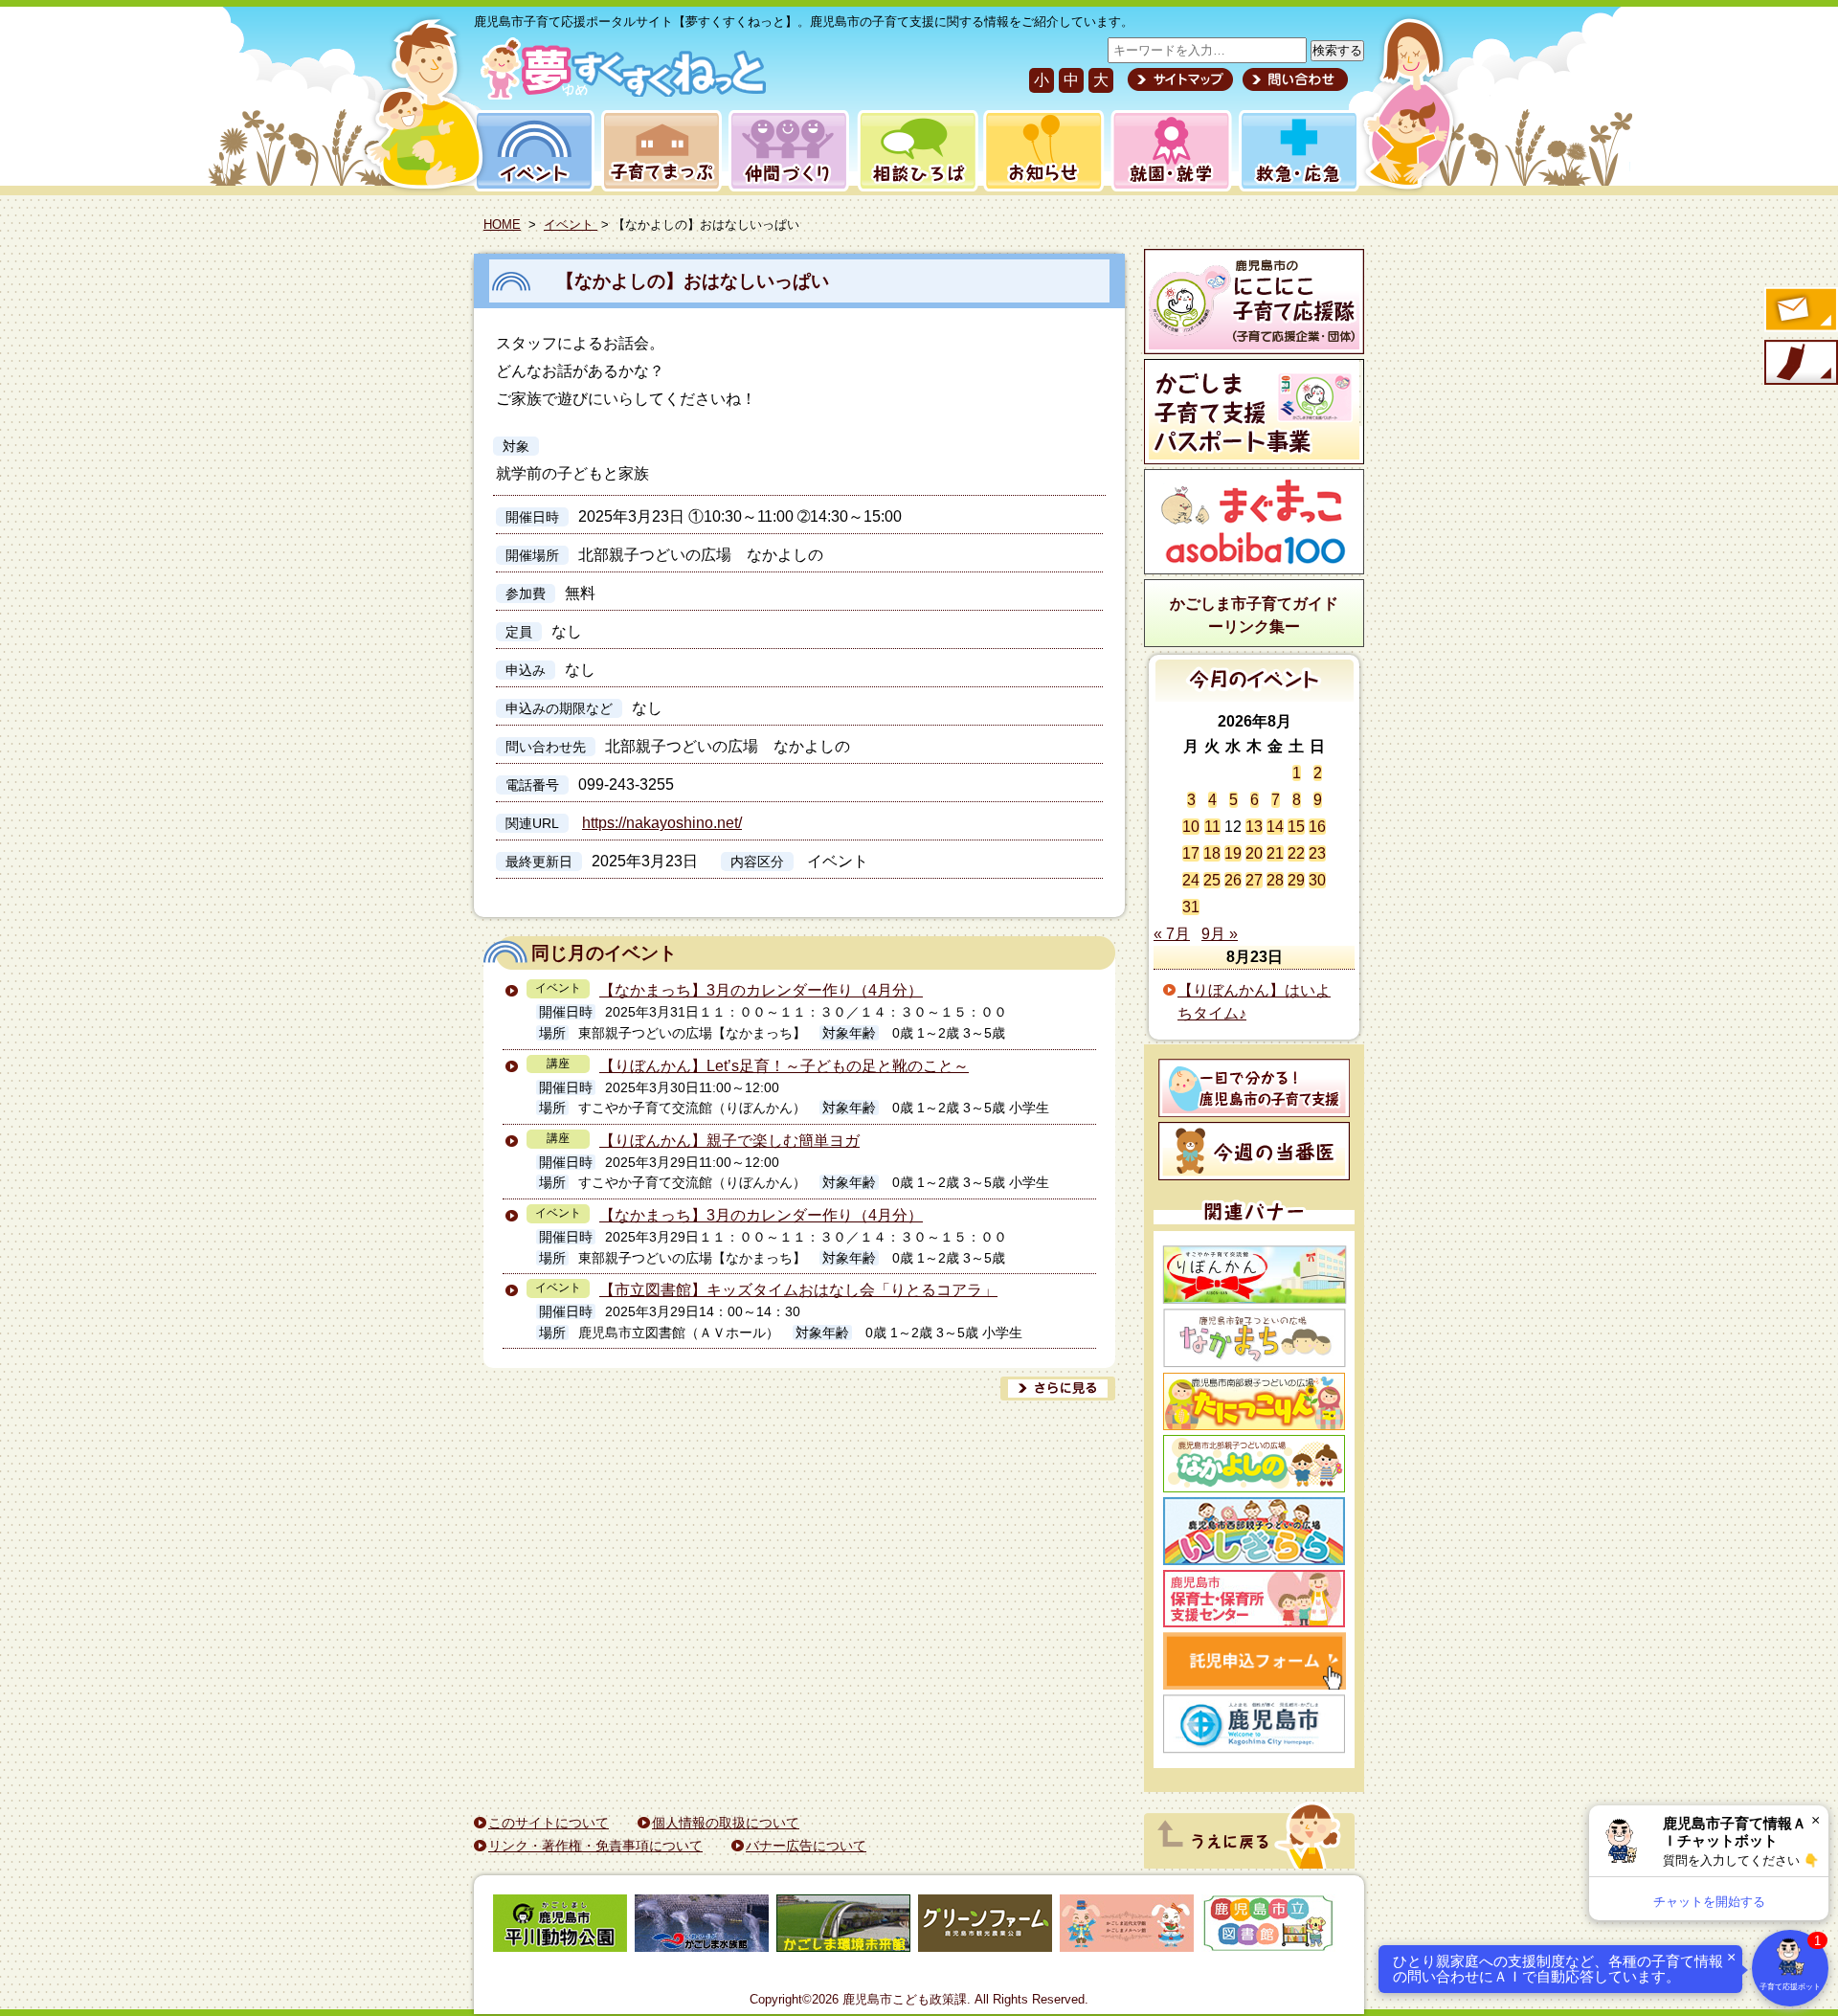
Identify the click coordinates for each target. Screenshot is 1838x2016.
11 (1212, 827)
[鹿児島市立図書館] (1268, 1926)
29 (1296, 880)
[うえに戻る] (1249, 1863)
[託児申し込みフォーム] (1254, 1661)
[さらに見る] (1058, 1389)
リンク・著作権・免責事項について (595, 1846)
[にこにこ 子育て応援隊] (1254, 302)
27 (1254, 880)
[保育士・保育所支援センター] (1254, 1599)
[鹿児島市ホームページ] (1254, 1724)
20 (1254, 853)
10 (1191, 827)
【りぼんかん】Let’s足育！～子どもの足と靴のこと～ (784, 1066)
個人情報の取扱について (726, 1823)
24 (1191, 880)
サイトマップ (1180, 79)
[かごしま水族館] (702, 1926)
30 (1317, 880)
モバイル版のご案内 (1800, 364)
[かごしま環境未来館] (843, 1926)
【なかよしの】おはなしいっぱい (693, 281)
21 (1275, 853)
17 (1191, 853)
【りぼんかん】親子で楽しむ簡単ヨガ (729, 1141)
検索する (1337, 50)
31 (1191, 907)
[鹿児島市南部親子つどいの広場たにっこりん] (1254, 1401)
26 (1233, 880)
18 (1212, 853)
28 (1275, 880)
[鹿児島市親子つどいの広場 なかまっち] (1254, 1338)
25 (1212, 880)
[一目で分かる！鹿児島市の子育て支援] (1254, 1088)
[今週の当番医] (1254, 1151)
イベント (531, 151)
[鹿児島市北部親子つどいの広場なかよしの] (1254, 1464)
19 (1233, 853)
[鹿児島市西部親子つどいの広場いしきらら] (1254, 1531)
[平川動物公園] (560, 1926)
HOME (502, 224)
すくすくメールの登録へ (1800, 311)
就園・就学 (1165, 151)
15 (1296, 827)
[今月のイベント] (1255, 696)
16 (1317, 827)
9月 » (1220, 934)
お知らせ (1040, 151)
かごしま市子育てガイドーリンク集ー (1254, 615)
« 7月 (1172, 934)
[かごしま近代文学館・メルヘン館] (1127, 1926)
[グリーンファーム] (985, 1926)
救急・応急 (1298, 151)
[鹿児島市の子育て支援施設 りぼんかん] (1254, 1275)
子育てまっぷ (658, 151)
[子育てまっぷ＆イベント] (620, 94)
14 (1275, 827)
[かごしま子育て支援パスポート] (1254, 412)
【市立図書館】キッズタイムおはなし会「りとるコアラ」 (798, 1290)
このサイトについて (549, 1823)
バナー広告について (806, 1846)
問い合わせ (1293, 79)
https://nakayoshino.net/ (662, 823)
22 (1296, 853)
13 (1254, 827)
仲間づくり (788, 151)
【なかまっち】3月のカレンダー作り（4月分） (761, 990)
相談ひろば (916, 151)
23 (1317, 853)
